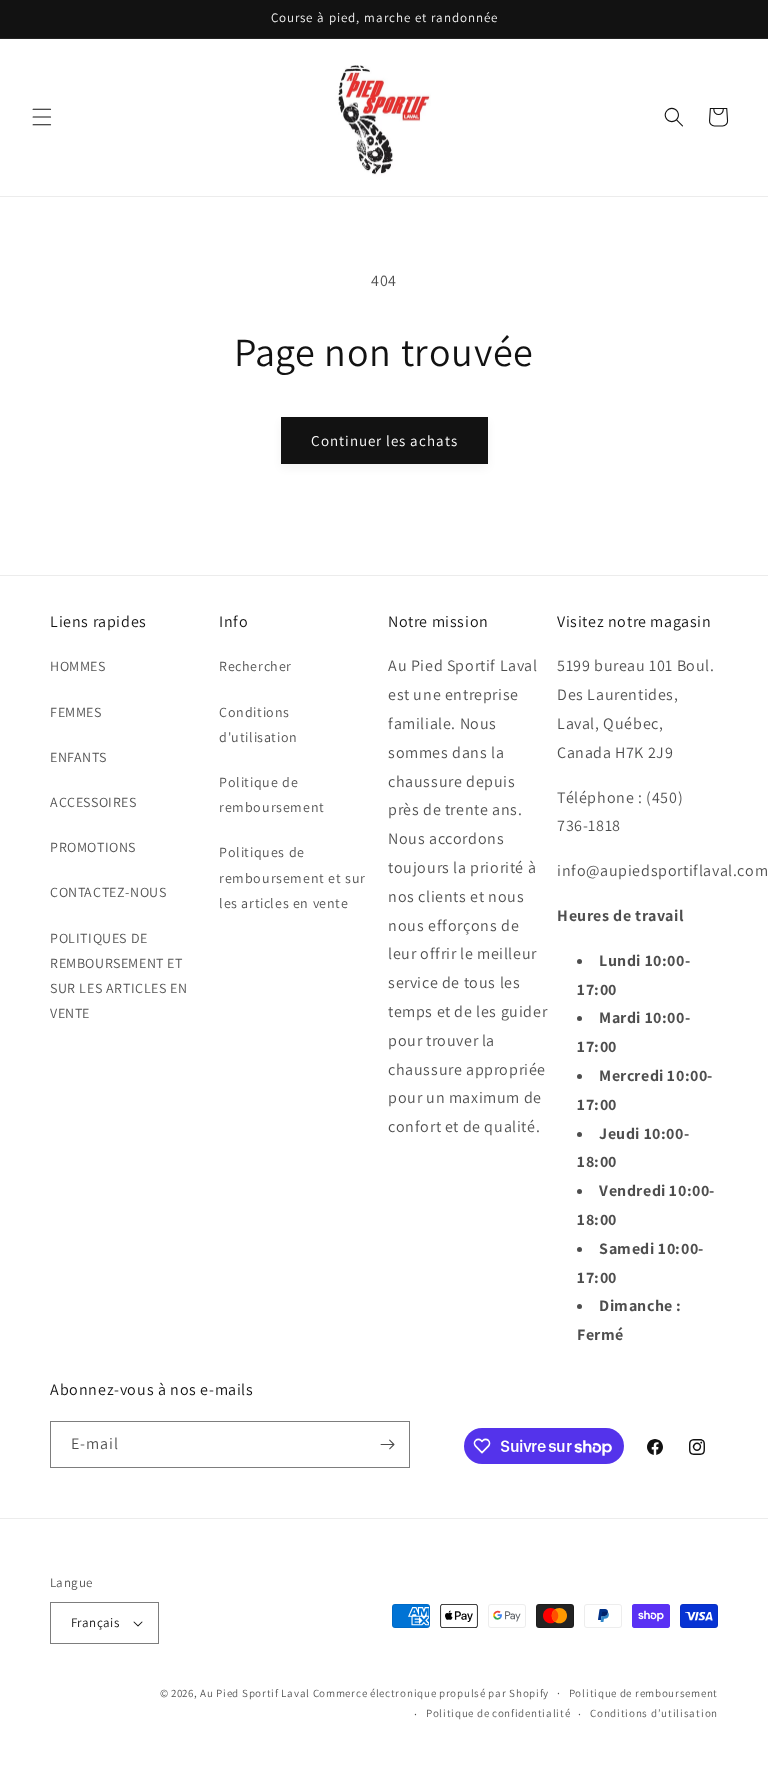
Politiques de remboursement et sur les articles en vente (292, 877)
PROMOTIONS (93, 847)
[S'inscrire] (387, 1444)
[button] (42, 117)
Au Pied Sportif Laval (255, 1693)
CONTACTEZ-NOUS (108, 892)
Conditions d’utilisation (654, 1713)
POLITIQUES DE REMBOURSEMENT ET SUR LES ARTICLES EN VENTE (118, 976)
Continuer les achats (384, 440)
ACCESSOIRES (93, 802)
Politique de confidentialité (498, 1713)
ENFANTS (78, 757)
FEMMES (76, 712)
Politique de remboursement (272, 794)
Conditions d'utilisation (258, 724)
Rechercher (255, 666)
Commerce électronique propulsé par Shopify (431, 1693)
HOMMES (78, 666)
